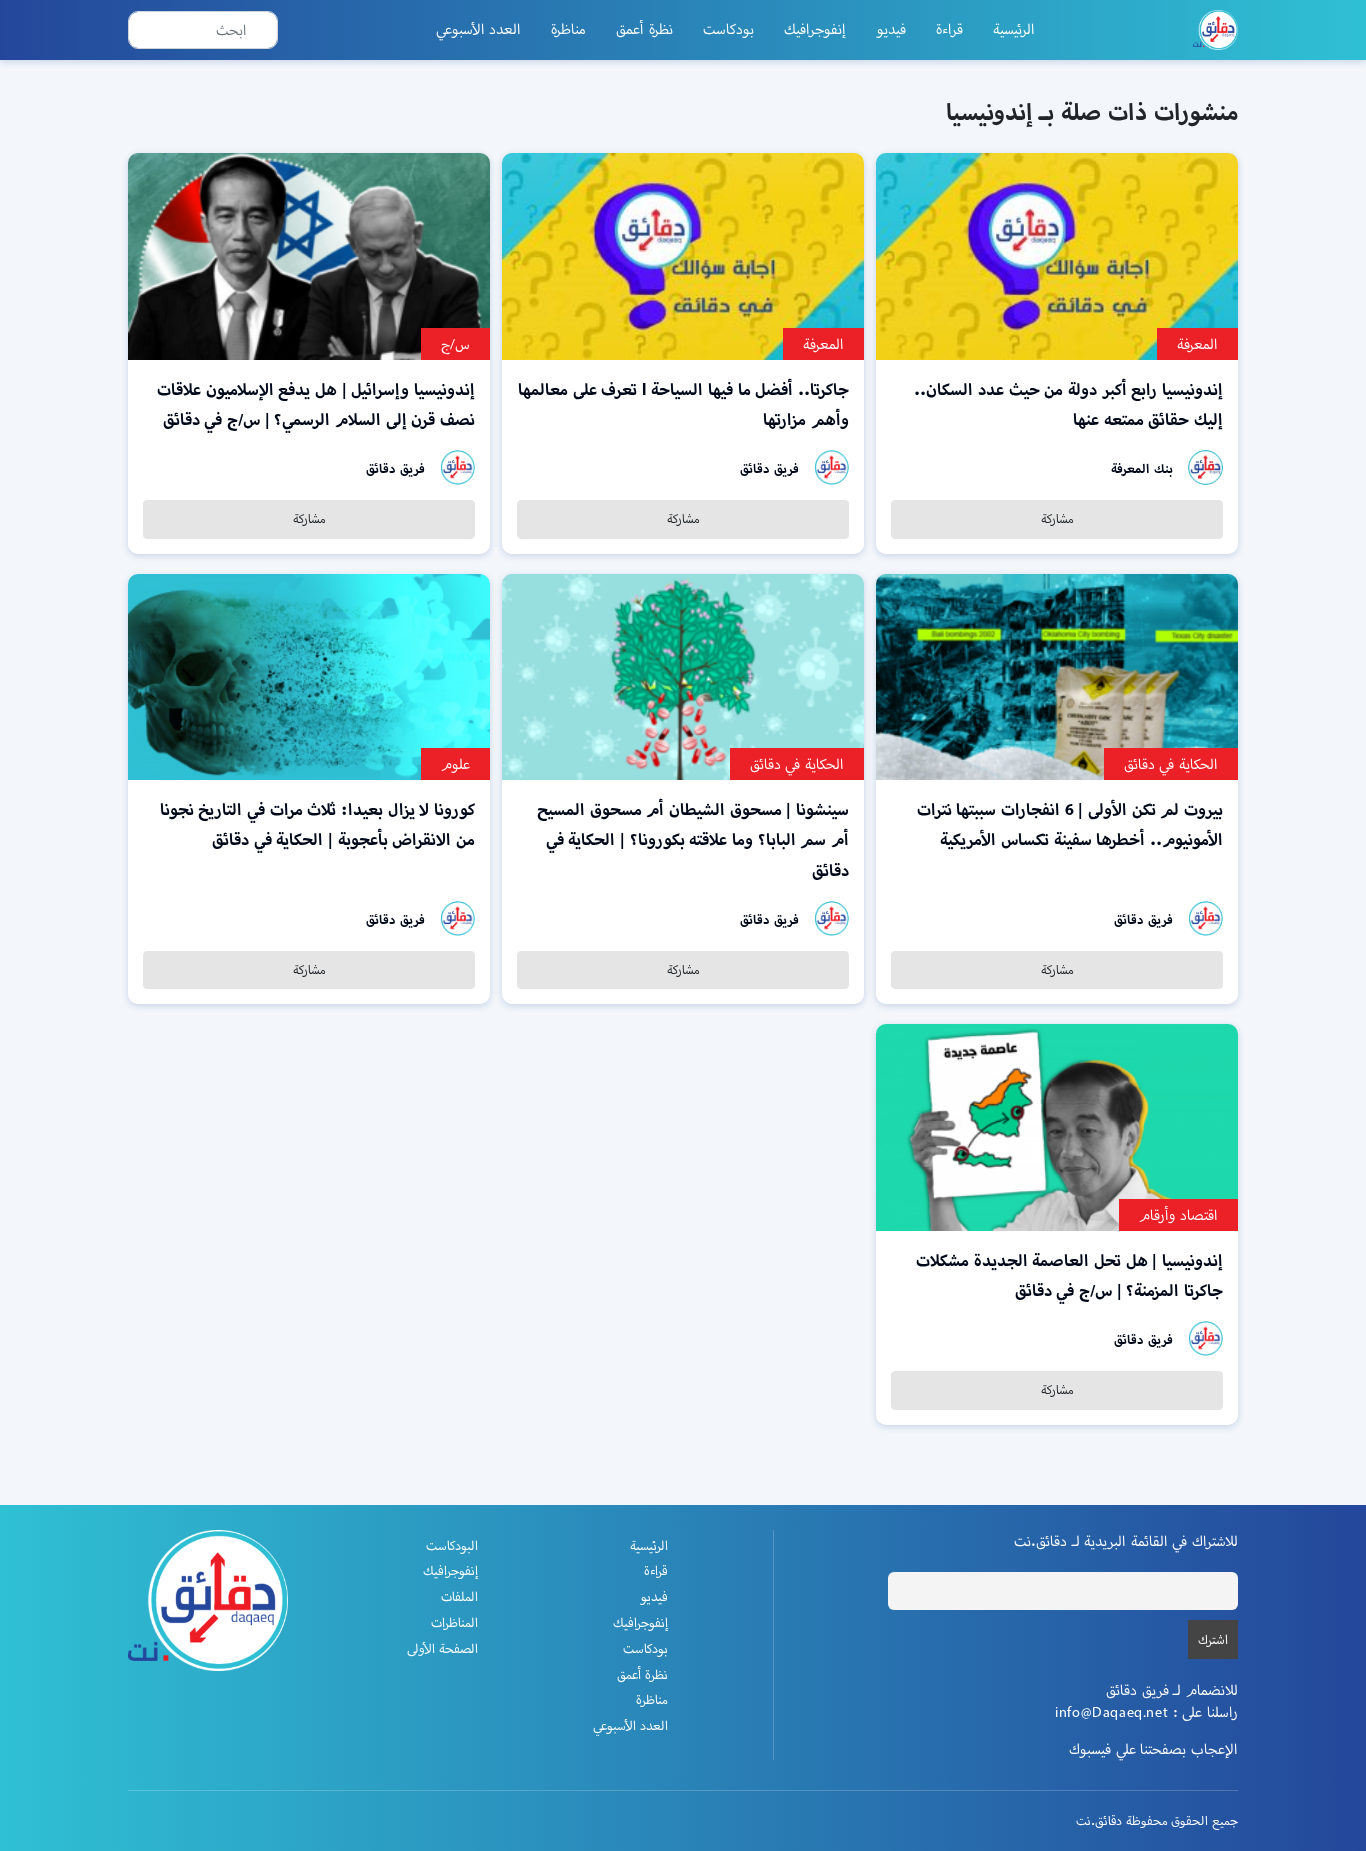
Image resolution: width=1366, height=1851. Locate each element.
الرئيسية (1014, 29)
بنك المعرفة (1142, 468)
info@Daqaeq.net (1111, 1712)
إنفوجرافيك (815, 29)
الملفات (459, 1596)
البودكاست (452, 1545)
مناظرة (568, 29)
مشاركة (1057, 518)
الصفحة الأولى (442, 1648)
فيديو (891, 29)
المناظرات (454, 1622)
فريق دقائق (769, 468)
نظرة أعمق (644, 29)
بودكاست (728, 29)
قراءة (949, 29)
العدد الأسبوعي (479, 29)
